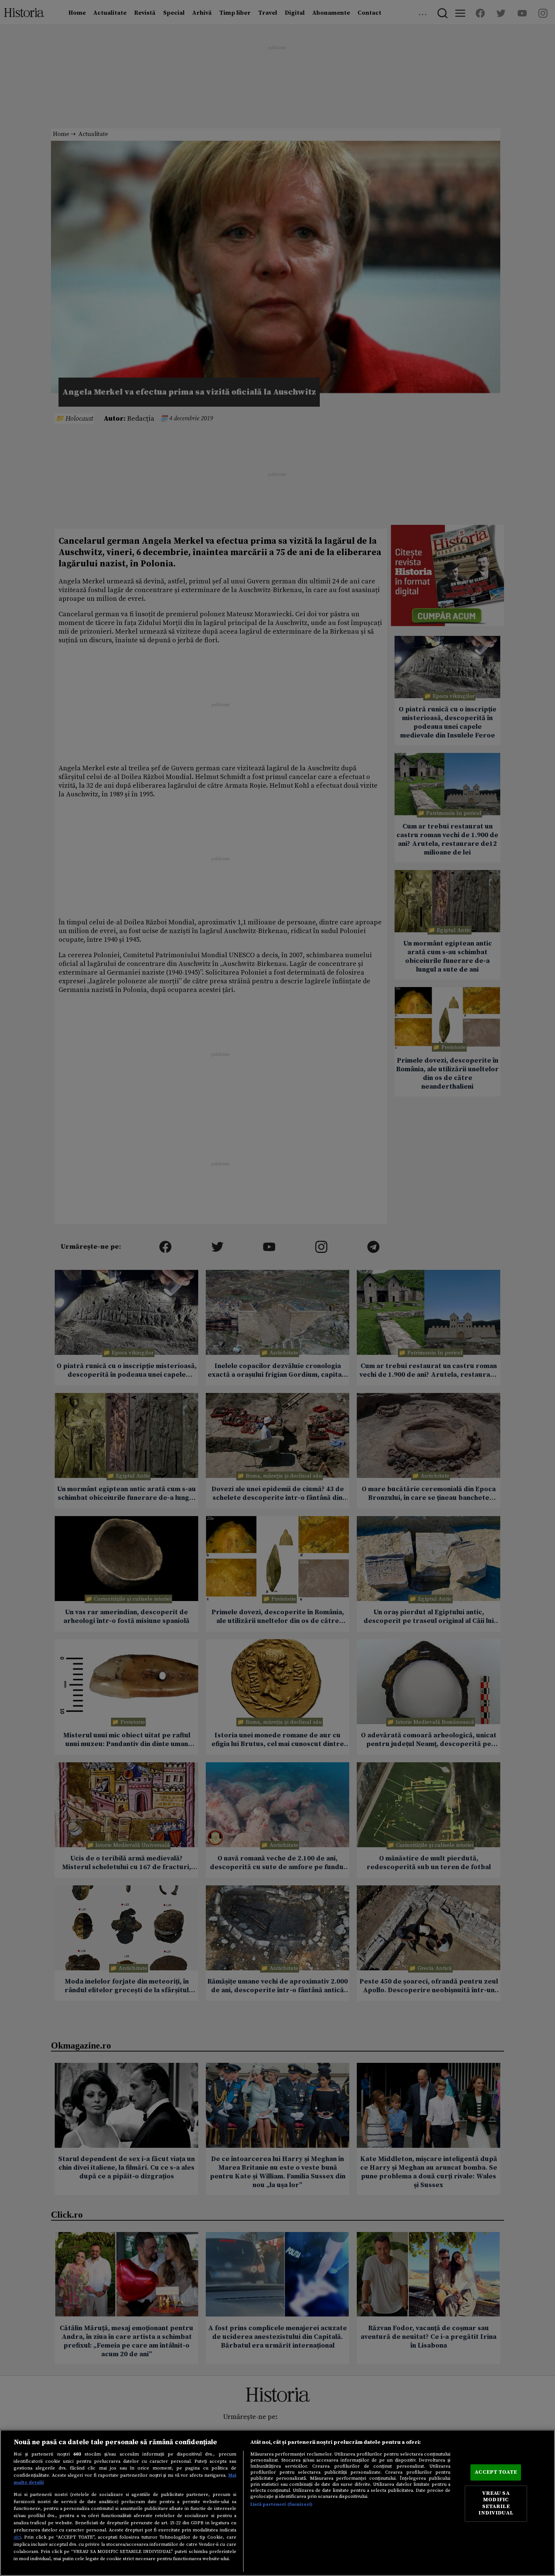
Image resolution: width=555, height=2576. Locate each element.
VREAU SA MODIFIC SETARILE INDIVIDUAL (496, 2503)
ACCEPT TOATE (496, 2472)
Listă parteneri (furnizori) (281, 2504)
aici (17, 2537)
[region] (277, 2503)
